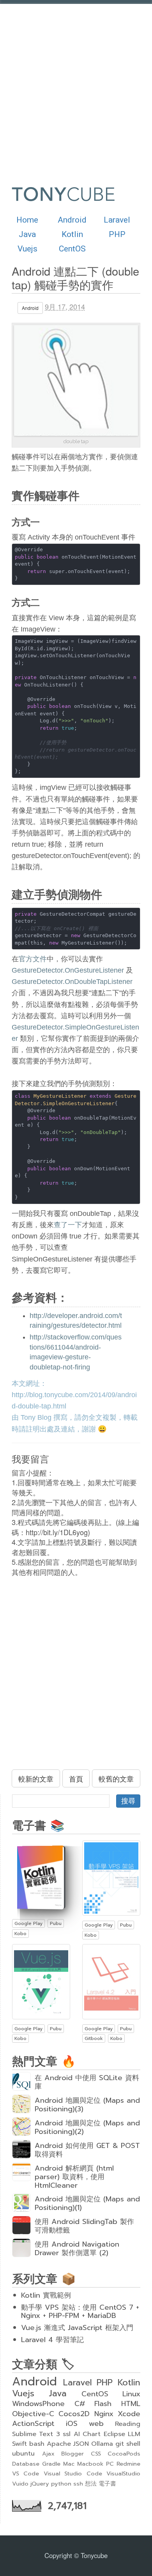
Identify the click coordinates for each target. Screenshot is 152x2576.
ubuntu (23, 2453)
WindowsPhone (38, 2404)
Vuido (20, 2484)
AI (77, 2434)
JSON (81, 2444)
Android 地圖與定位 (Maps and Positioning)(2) (87, 2127)
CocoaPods (124, 2454)
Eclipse (114, 2434)
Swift (19, 2444)
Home (27, 220)
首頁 (76, 1778)
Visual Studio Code (73, 2473)
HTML (131, 2404)
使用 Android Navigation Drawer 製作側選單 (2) (77, 2249)
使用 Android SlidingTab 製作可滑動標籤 (84, 2226)
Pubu (56, 1923)
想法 (91, 2484)
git (120, 2444)
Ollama (102, 2444)
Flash (103, 2404)
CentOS (72, 249)
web (96, 2424)
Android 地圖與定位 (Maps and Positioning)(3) (87, 2105)
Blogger (72, 2454)
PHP (117, 234)
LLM (134, 2434)
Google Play (28, 1923)
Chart (92, 2434)
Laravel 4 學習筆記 (52, 2340)
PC (110, 2464)
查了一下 (68, 1225)
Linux (131, 2394)
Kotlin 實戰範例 (46, 2295)
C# (80, 2404)
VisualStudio (123, 2473)
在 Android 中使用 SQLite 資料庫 (87, 2082)
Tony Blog (36, 1417)
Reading (128, 2424)
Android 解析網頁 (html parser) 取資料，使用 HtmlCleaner (74, 2177)
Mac (69, 2464)
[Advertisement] (76, 88)
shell (133, 2444)
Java (27, 234)
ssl (67, 2434)
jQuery (40, 2484)
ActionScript (33, 2424)
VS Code (26, 2473)
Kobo (20, 1934)
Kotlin (72, 234)
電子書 (107, 2484)
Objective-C (33, 2414)
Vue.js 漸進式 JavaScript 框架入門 (77, 2328)
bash (37, 2444)
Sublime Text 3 (36, 2434)
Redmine (128, 2464)
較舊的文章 (116, 1778)
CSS (96, 2454)
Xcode (129, 2414)
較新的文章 (36, 1778)
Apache (59, 2444)
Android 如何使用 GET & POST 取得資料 (87, 2150)
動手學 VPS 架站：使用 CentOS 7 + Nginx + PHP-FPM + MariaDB (80, 2312)
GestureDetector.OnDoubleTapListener (72, 982)
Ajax (48, 2454)
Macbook (90, 2464)
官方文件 (33, 959)
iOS (72, 2424)
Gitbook (94, 2038)
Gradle (51, 2464)
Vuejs (27, 249)
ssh (78, 2484)
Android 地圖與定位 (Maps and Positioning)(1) (87, 2203)
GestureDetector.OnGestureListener (68, 970)
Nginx (104, 2414)
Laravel (117, 220)
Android (72, 220)
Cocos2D (74, 2414)
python (61, 2484)
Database (26, 2464)
